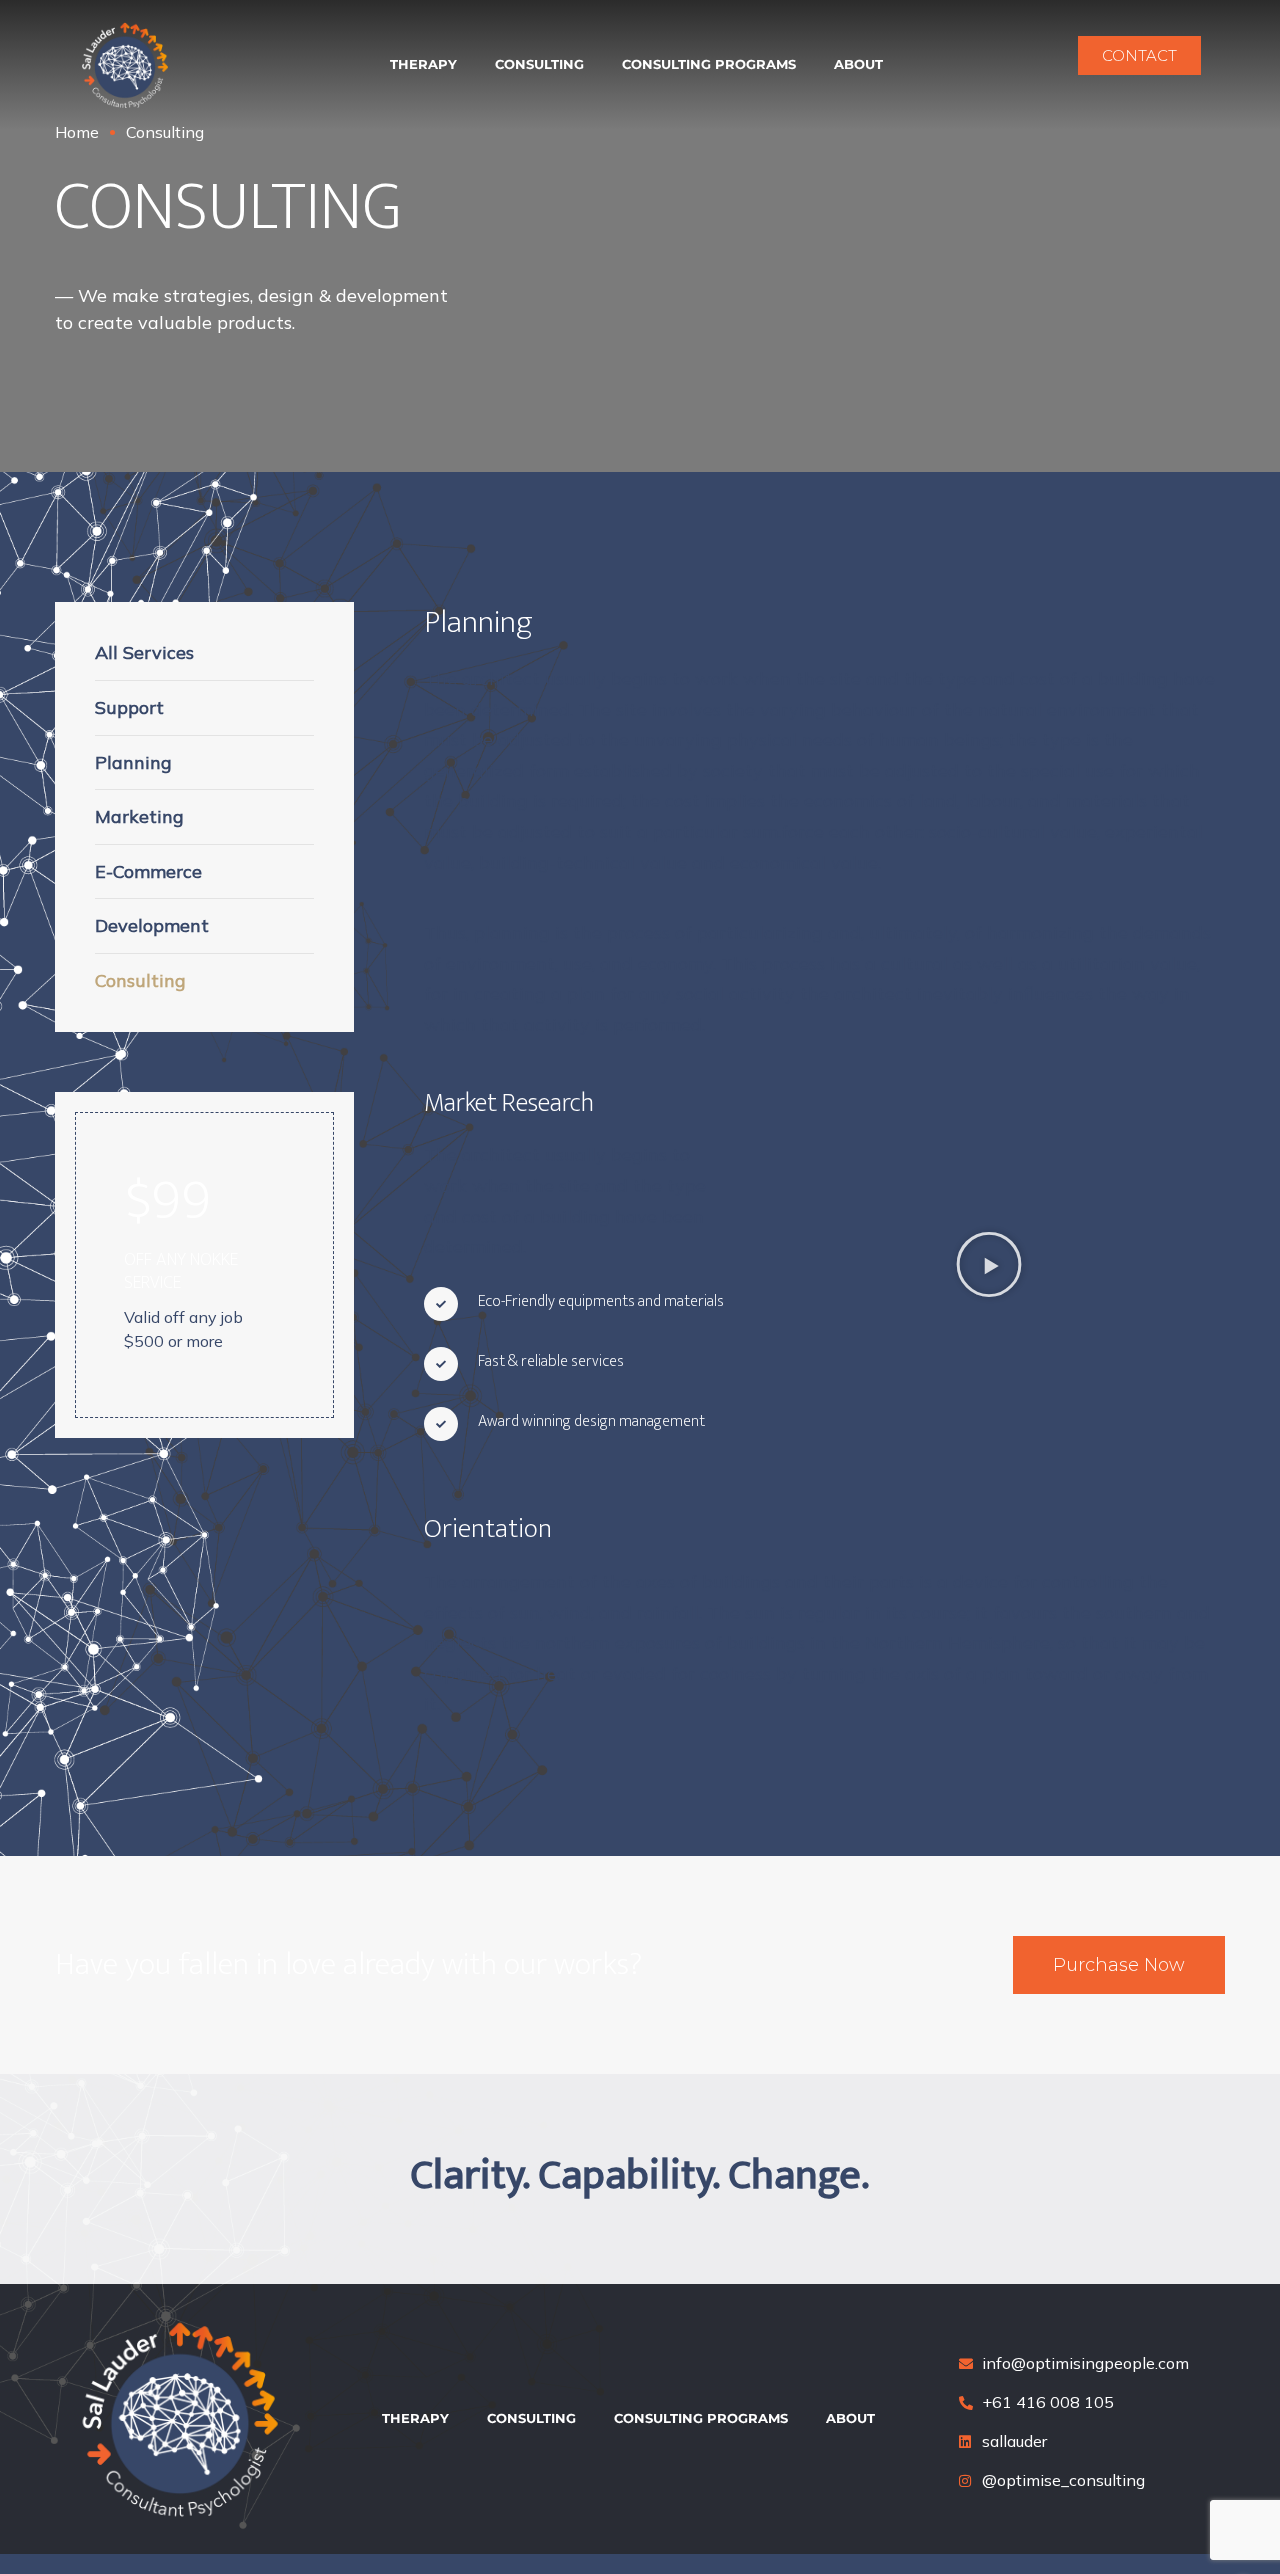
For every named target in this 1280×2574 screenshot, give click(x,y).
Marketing (139, 816)
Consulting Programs (709, 64)
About (858, 64)
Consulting (539, 64)
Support (129, 707)
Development (152, 925)
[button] (989, 1264)
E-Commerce (148, 871)
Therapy (423, 64)
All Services (144, 652)
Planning (133, 762)
